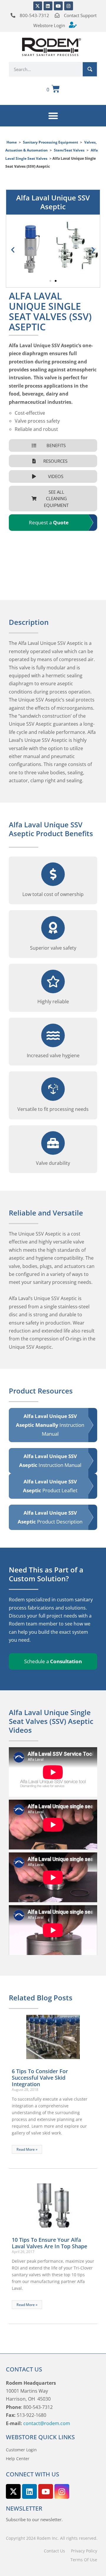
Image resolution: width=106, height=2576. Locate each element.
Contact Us (54, 2551)
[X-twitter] (38, 6)
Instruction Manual (50, 1425)
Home (12, 142)
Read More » (27, 2149)
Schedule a (53, 1661)
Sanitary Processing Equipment (50, 142)
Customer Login (21, 2450)
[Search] (90, 69)
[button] (53, 116)
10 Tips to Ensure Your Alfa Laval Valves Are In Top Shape (49, 2243)
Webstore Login (49, 25)
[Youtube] (58, 6)
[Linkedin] (48, 6)
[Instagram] (69, 6)
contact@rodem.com (47, 2423)
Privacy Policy (84, 2551)
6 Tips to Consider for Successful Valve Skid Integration (40, 2078)
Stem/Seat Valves (69, 150)
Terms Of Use (84, 2560)
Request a (49, 522)
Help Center (18, 2459)
